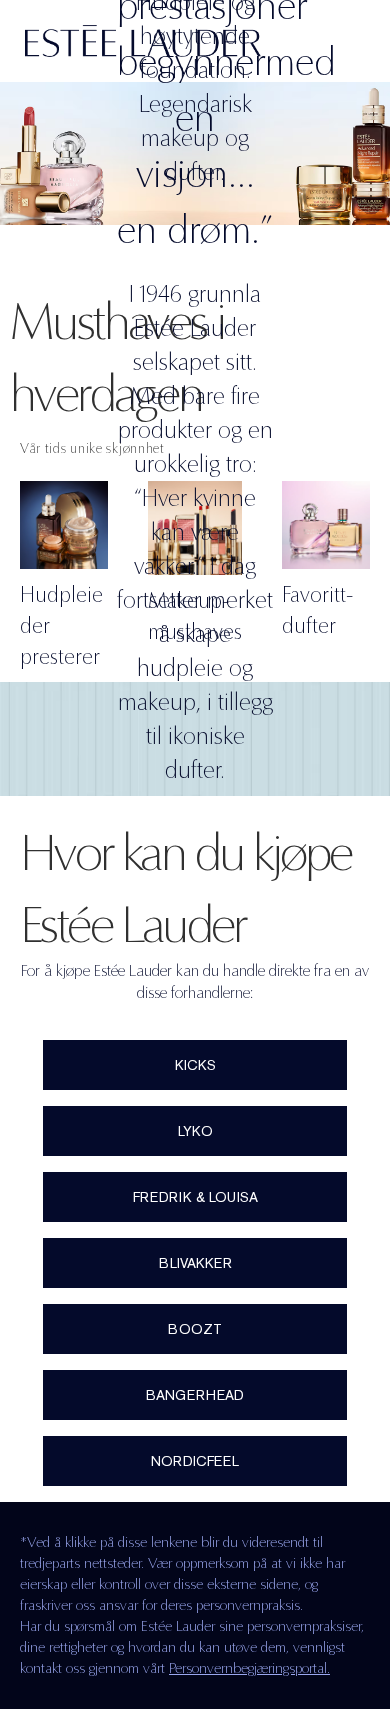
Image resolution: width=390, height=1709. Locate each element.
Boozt (195, 1329)
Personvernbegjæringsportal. (249, 1668)
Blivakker (195, 1263)
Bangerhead (195, 1395)
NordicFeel (195, 1461)
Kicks (195, 1065)
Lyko (195, 1131)
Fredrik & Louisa (195, 1197)
